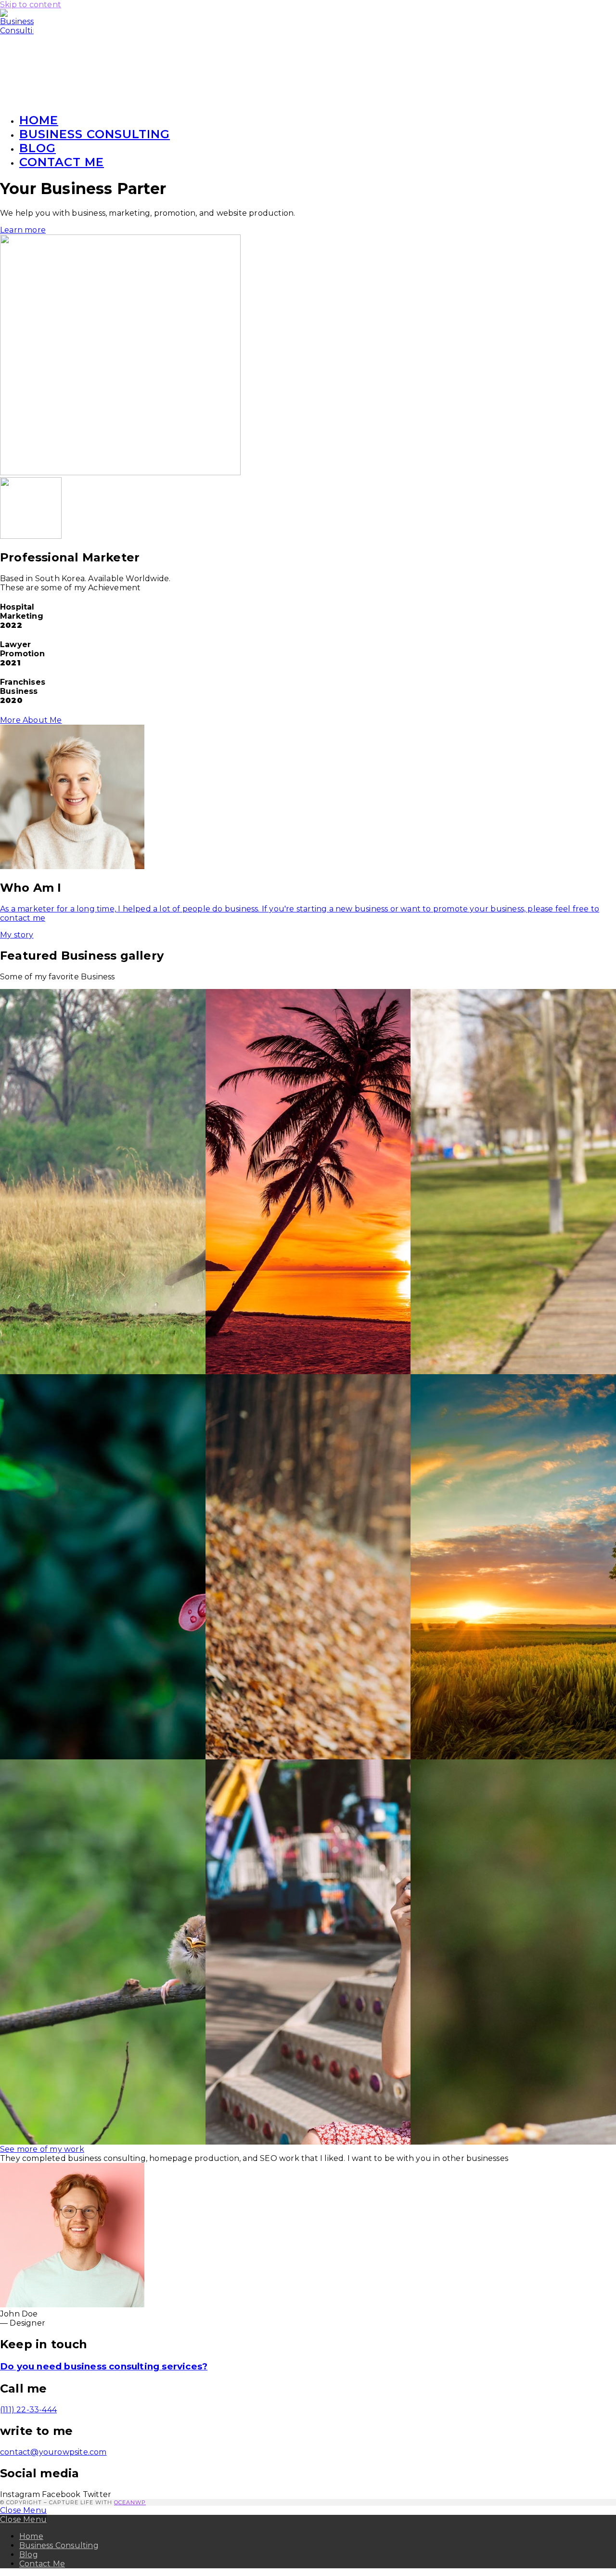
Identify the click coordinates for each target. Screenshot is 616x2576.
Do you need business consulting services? (104, 2366)
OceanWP (130, 2502)
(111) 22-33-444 (28, 2410)
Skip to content (31, 5)
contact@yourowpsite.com (53, 2452)
